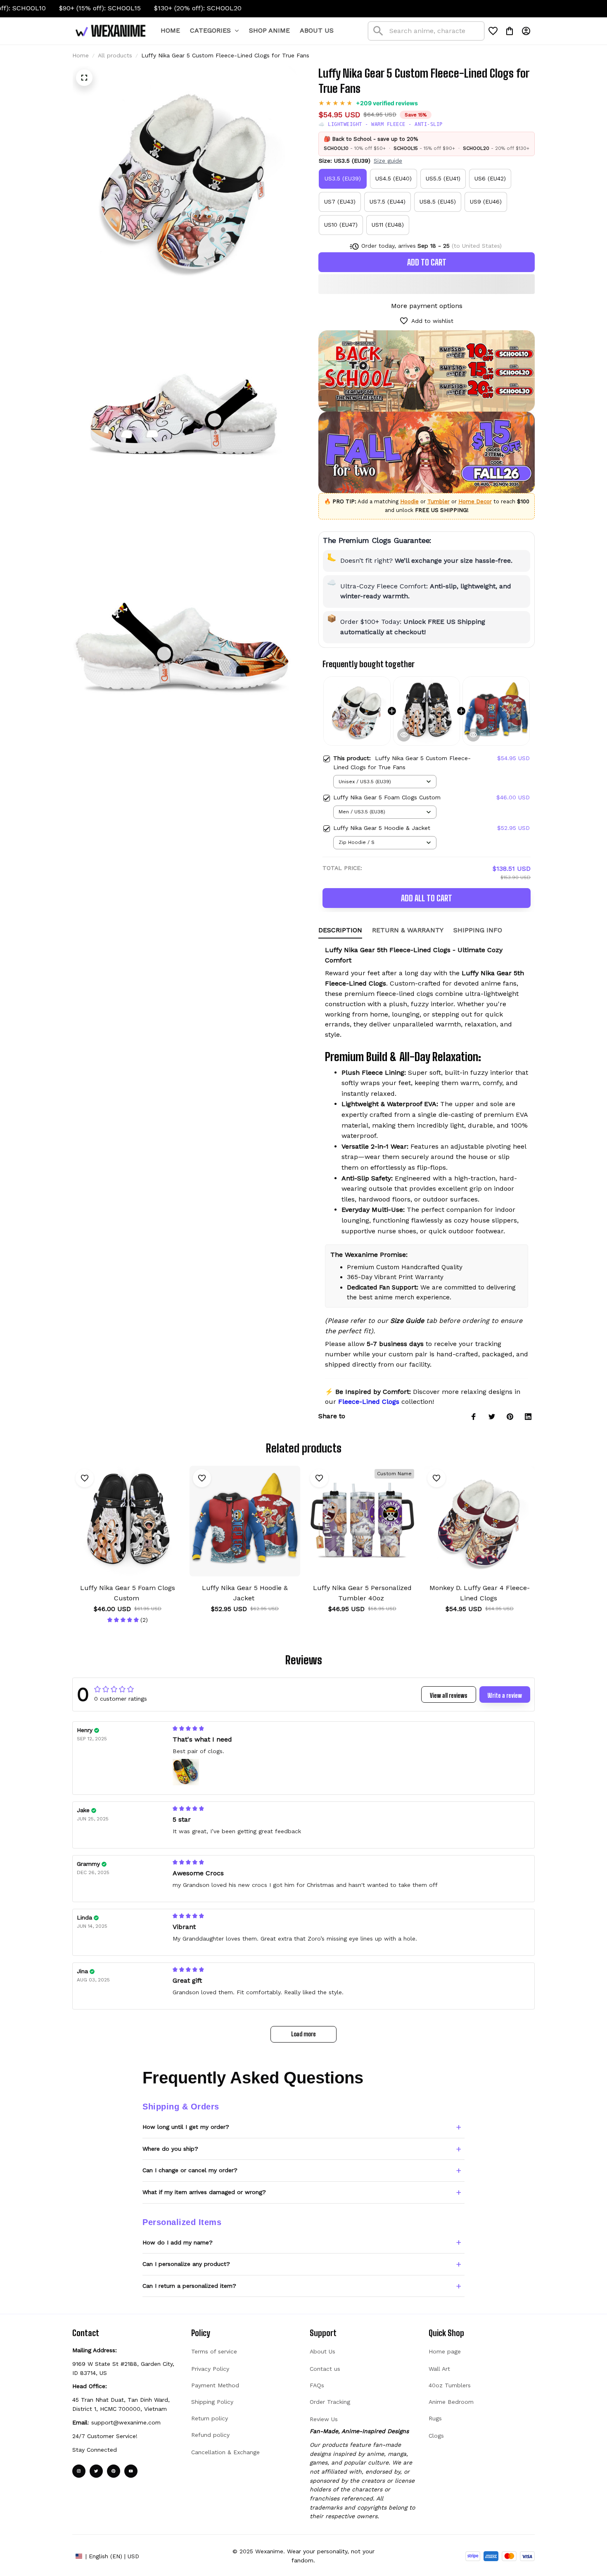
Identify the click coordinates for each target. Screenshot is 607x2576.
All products (115, 55)
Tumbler (439, 501)
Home (81, 55)
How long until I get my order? (186, 2127)
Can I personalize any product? (186, 2264)
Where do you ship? (170, 2149)
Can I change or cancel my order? (190, 2170)
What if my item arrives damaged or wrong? (204, 2192)
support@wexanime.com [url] (126, 2422)
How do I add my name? (178, 2242)
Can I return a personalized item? (189, 2286)
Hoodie (409, 501)
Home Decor (475, 501)
